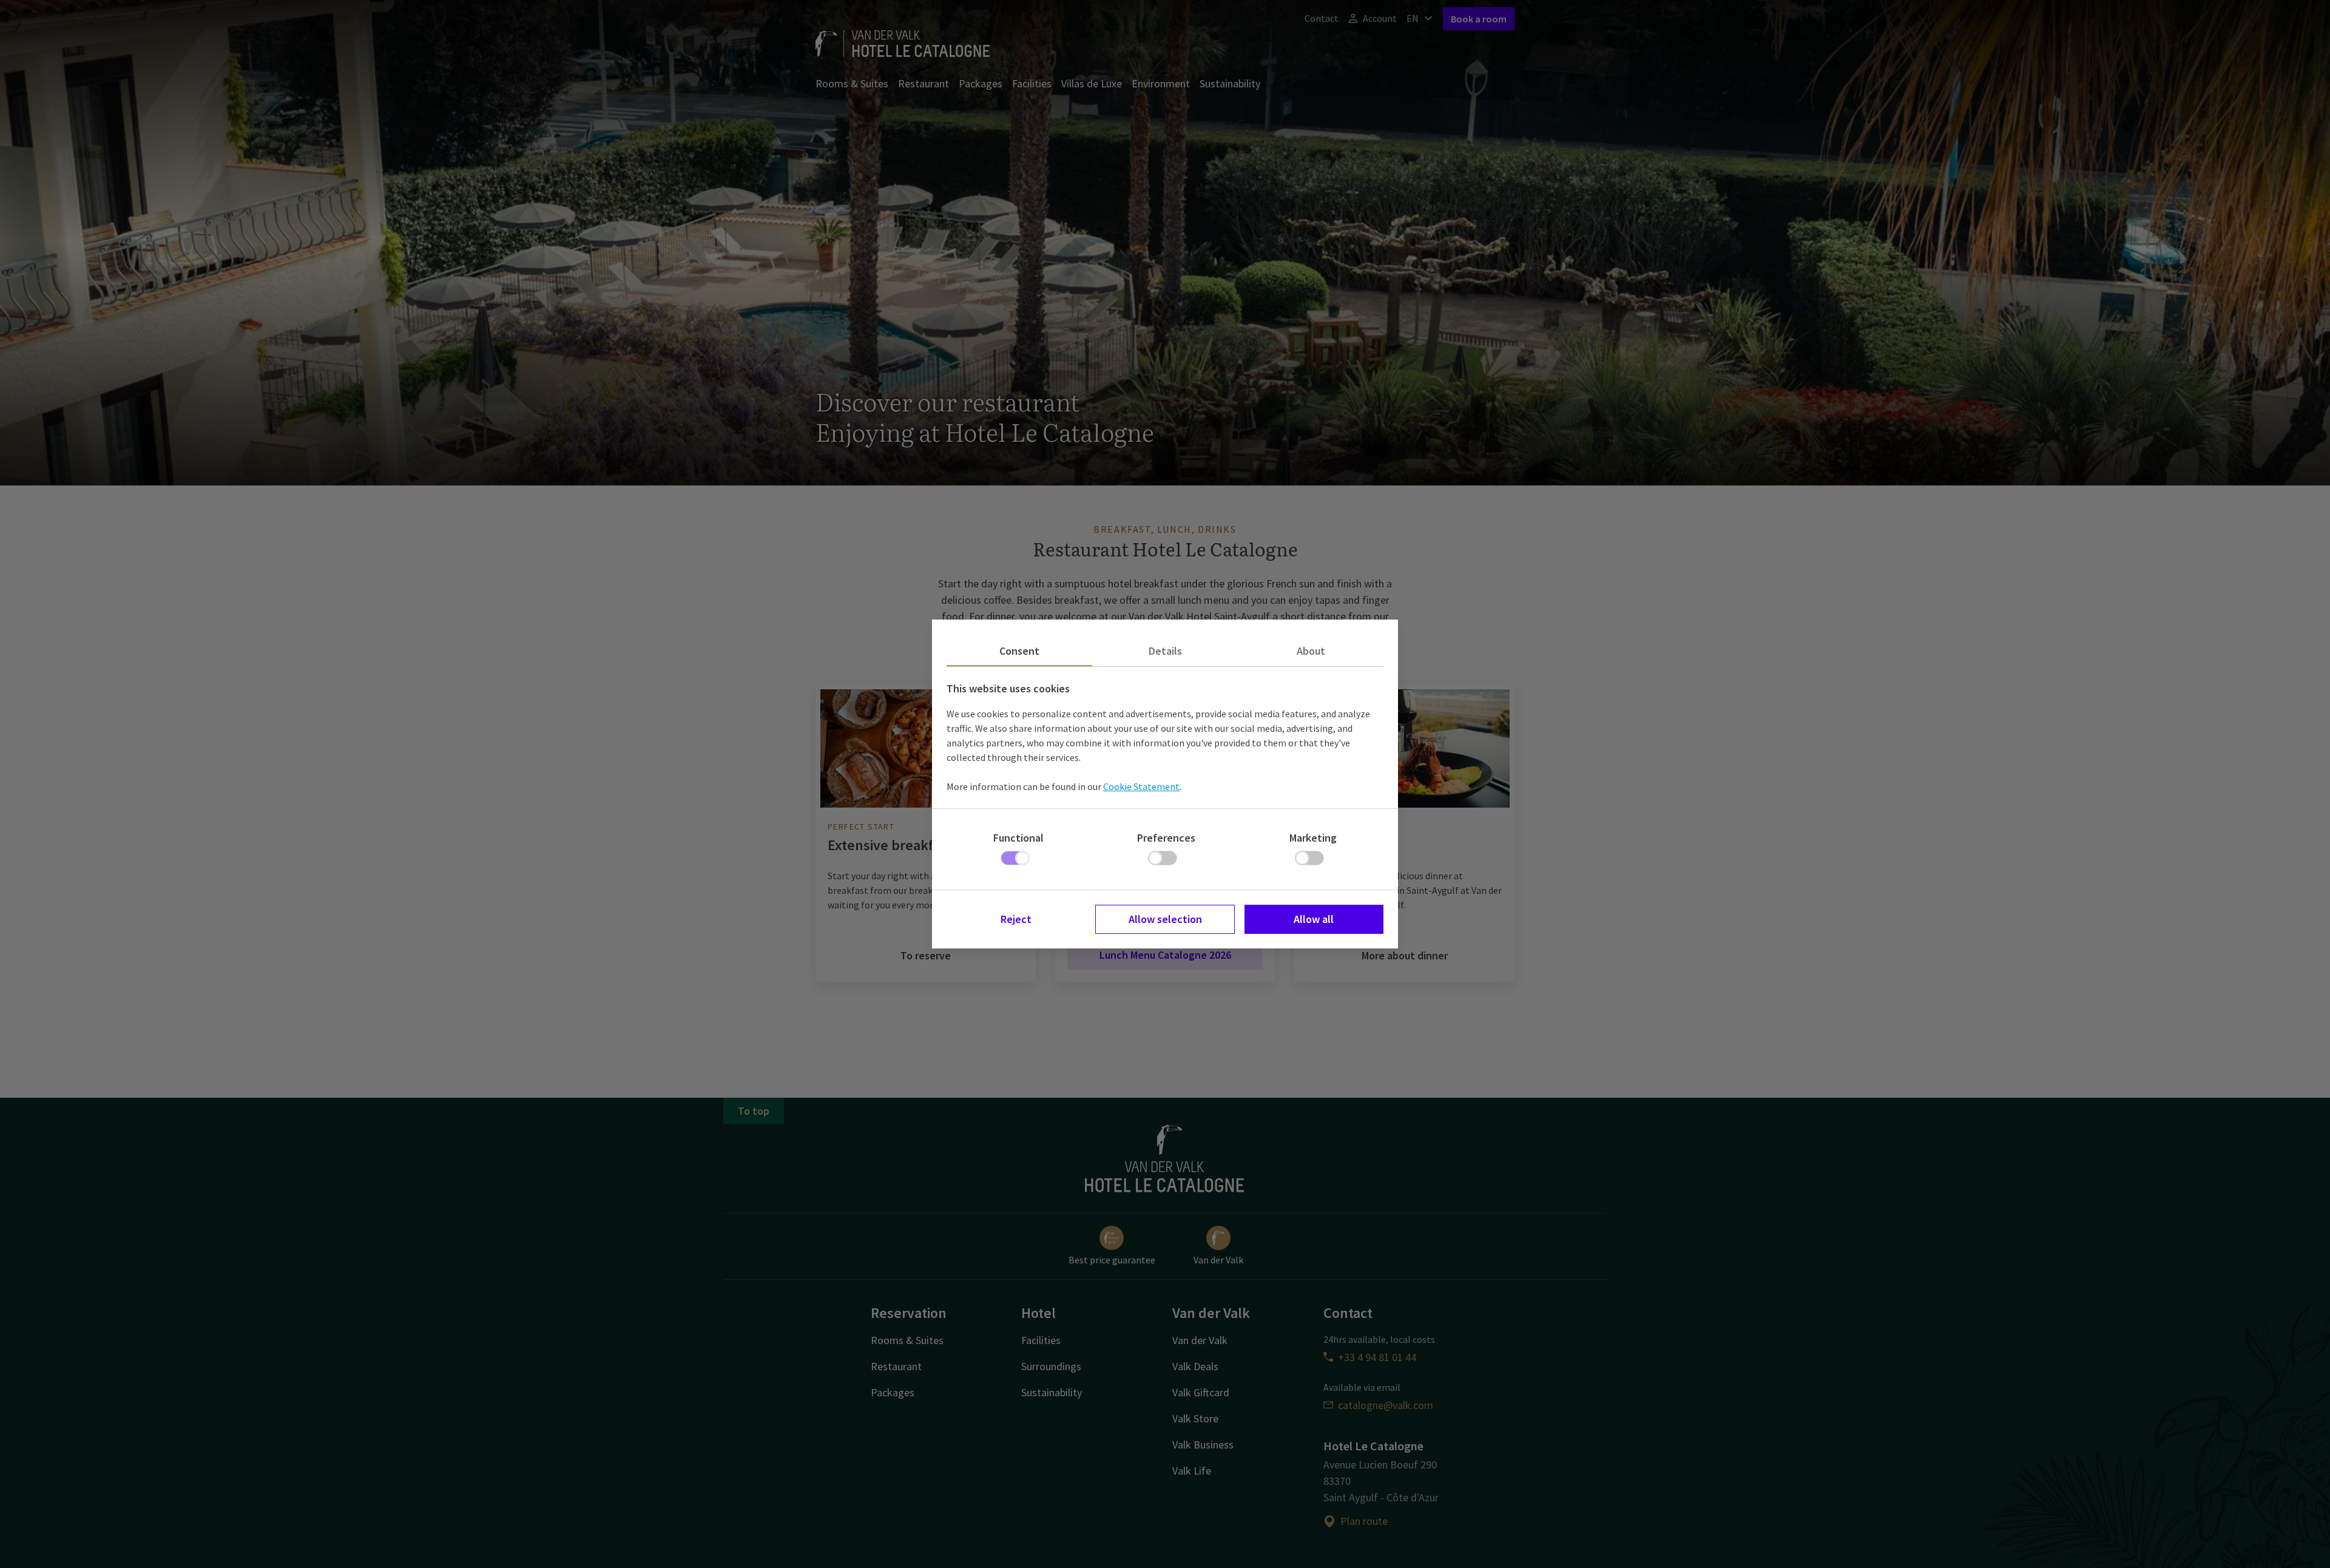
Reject (1016, 919)
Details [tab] (1165, 651)
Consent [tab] (1019, 651)
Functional (1018, 838)
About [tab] (1311, 651)
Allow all (1314, 919)
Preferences (1166, 838)
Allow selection (1165, 919)
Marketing (1313, 838)
